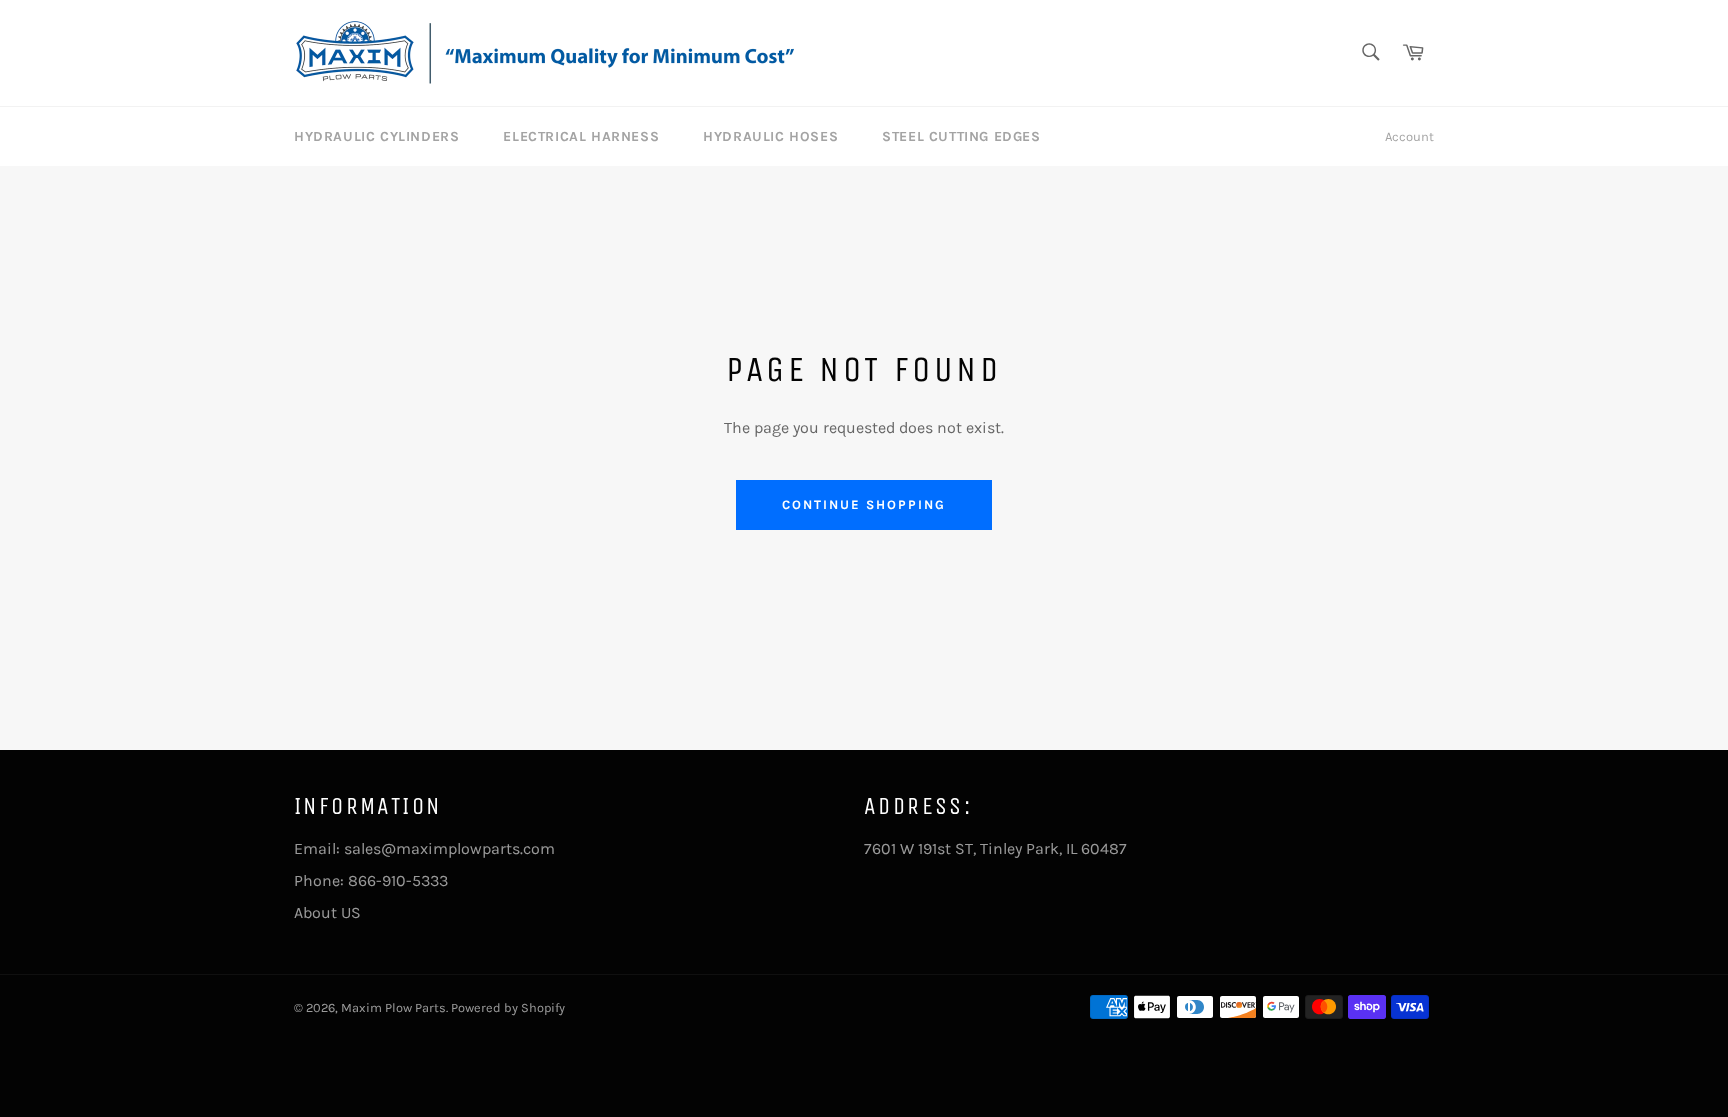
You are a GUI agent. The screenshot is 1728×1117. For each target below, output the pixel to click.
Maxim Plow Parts (393, 1007)
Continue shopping (863, 504)
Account (1409, 136)
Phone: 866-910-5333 (371, 880)
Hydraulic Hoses (770, 136)
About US (327, 912)
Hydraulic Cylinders (376, 136)
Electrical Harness (581, 136)
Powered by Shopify (508, 1007)
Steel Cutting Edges (961, 136)
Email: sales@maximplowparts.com (424, 848)
